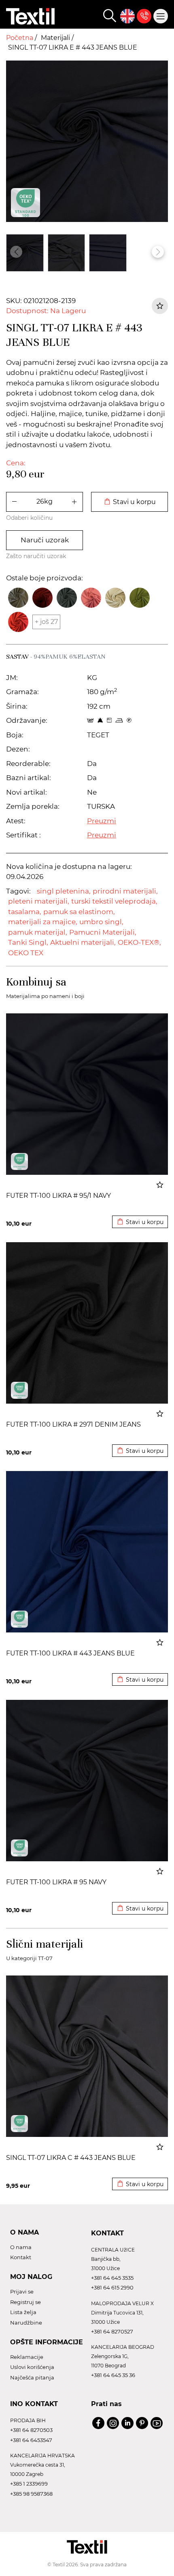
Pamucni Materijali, (103, 932)
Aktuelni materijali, (83, 942)
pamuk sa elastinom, (79, 912)
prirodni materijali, (125, 891)
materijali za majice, (43, 922)
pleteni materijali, (39, 901)
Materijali (56, 38)
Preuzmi (102, 821)
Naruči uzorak (45, 540)
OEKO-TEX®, (139, 942)
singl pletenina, (64, 891)
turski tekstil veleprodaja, (114, 901)
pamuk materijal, (38, 932)
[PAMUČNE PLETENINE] (19, 1161)
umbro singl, (101, 922)
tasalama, (25, 912)
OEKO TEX (26, 953)
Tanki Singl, (28, 942)
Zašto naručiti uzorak (36, 556)
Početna (20, 38)
